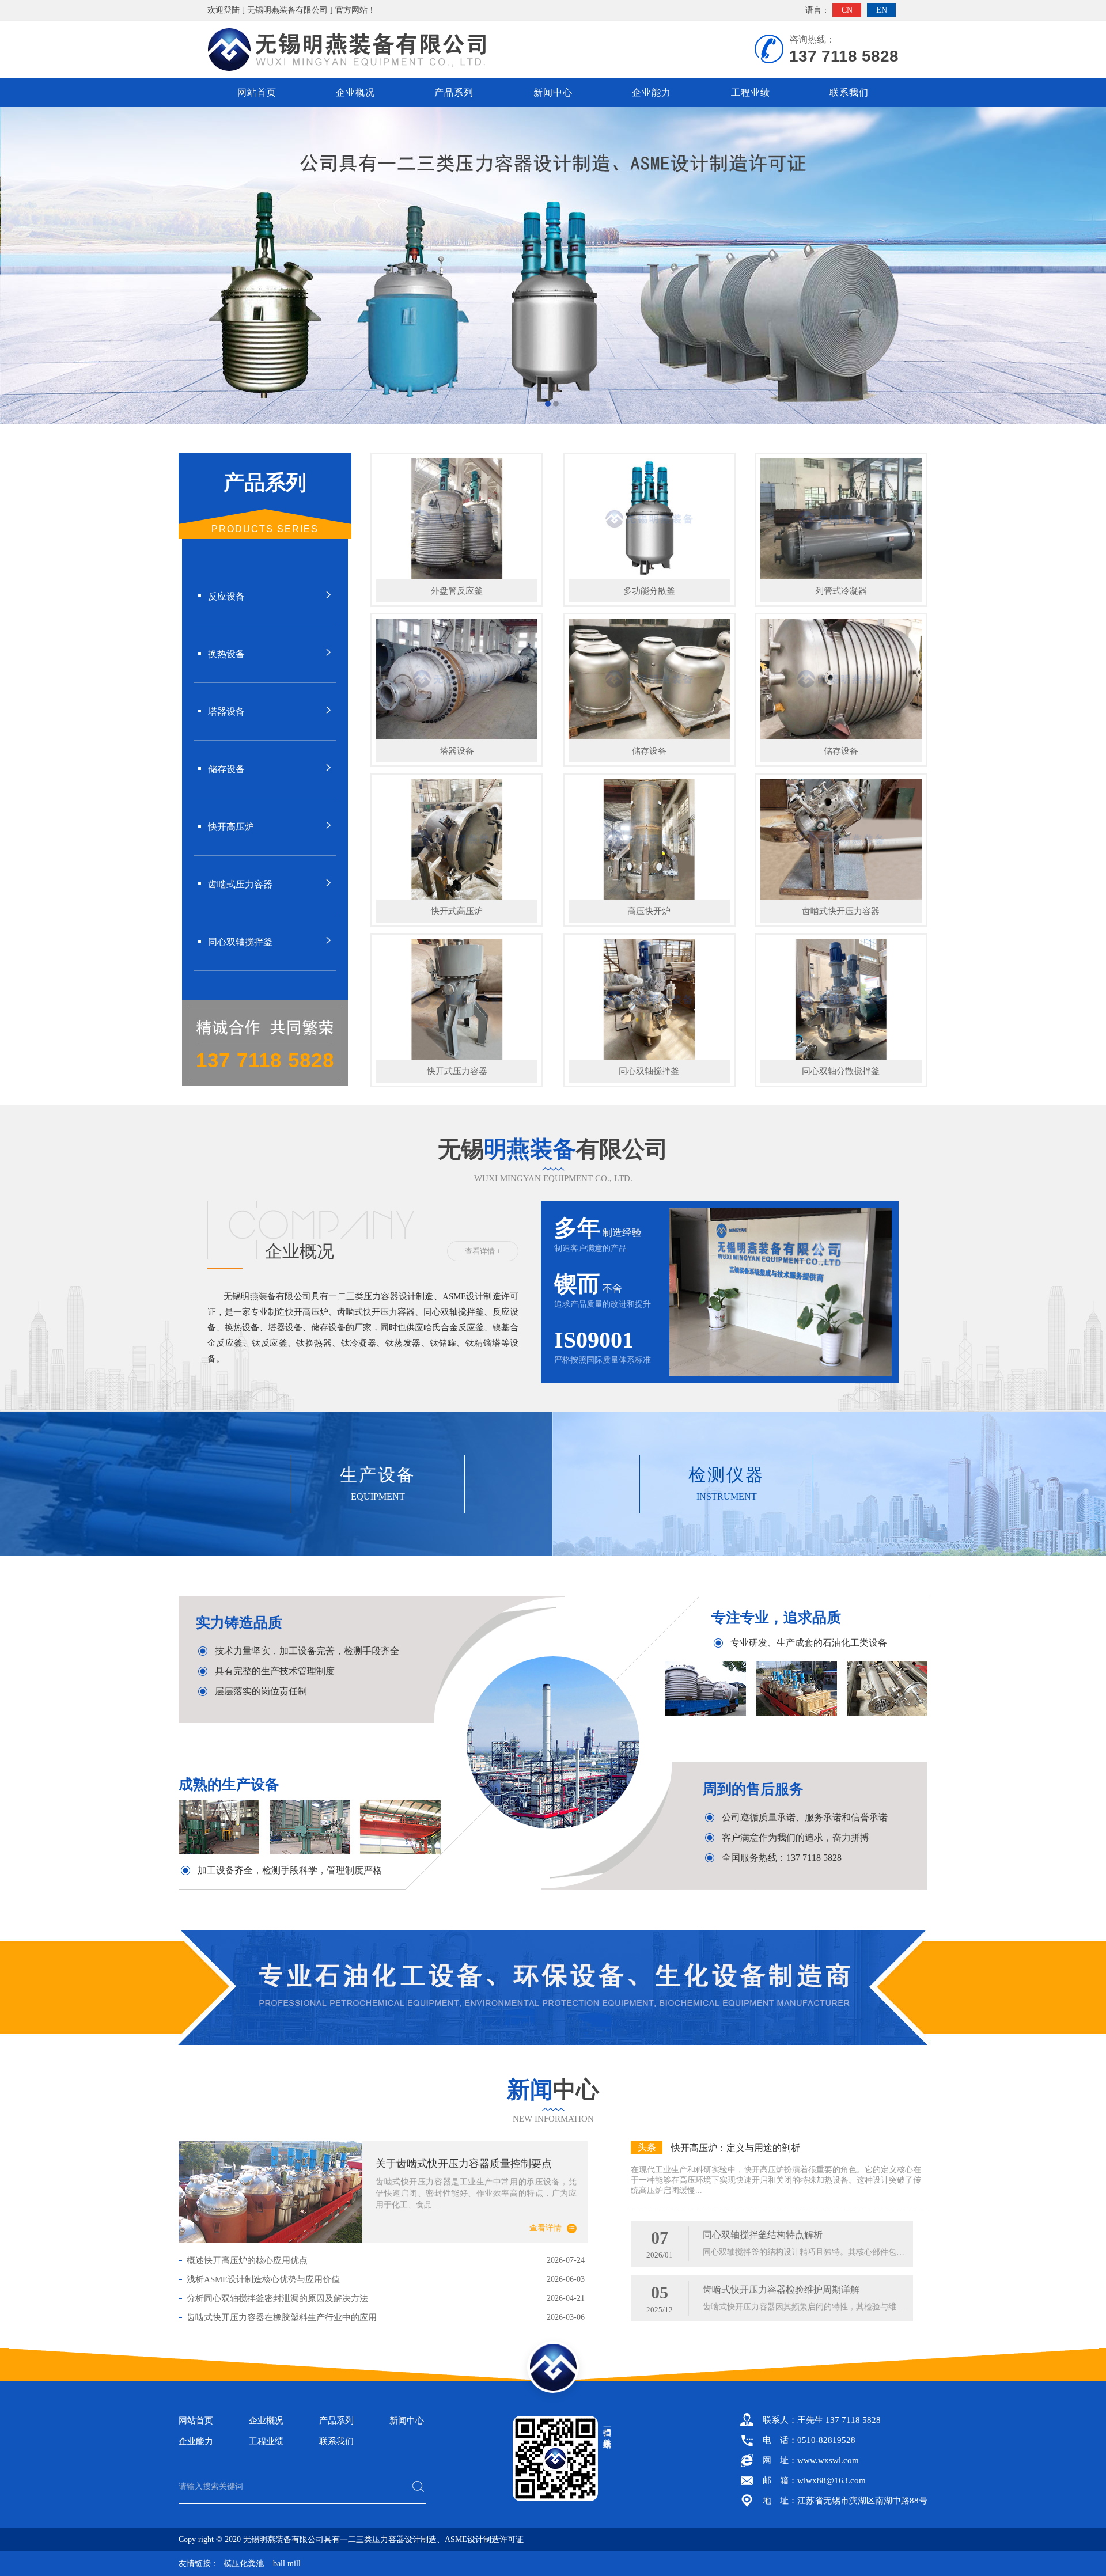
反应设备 (226, 596)
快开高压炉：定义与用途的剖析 (736, 2148)
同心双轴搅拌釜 (240, 942)
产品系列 (454, 92)
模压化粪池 (244, 2564)
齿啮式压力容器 (240, 884)
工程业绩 (751, 92)
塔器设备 (226, 712)
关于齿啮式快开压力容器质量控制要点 (464, 2164)
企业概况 (355, 92)
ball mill (287, 2564)
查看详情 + (483, 1251)
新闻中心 (553, 92)
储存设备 (226, 769)
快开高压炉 (231, 827)
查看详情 (546, 2228)
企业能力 (652, 92)
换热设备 (226, 654)
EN (882, 10)
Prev (20, 265)
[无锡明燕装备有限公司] (553, 265)
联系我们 (849, 92)
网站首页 (257, 92)
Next (1086, 265)
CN (847, 10)
